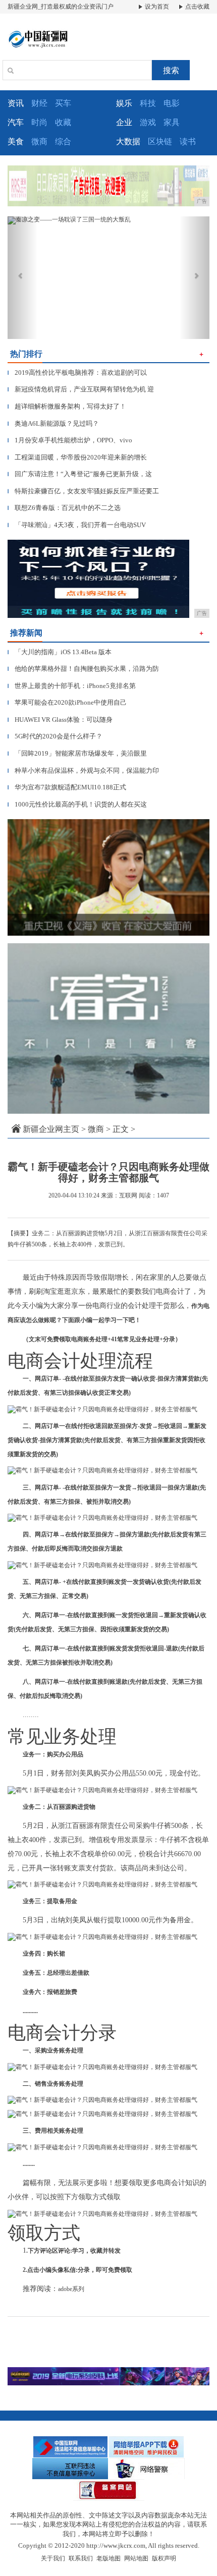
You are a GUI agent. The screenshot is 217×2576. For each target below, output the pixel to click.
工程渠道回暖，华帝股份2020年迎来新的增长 (77, 457)
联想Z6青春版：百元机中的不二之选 (64, 508)
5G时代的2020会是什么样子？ (55, 736)
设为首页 (156, 7)
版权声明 (164, 2558)
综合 (63, 141)
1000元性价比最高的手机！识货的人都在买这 (77, 804)
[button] (23, 278)
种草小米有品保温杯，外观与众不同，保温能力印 (83, 770)
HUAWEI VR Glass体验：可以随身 (60, 720)
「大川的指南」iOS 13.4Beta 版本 (60, 652)
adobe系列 (71, 2289)
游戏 (148, 122)
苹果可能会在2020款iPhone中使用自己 (67, 702)
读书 (188, 141)
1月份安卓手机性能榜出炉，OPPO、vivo (70, 440)
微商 (39, 141)
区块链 (160, 141)
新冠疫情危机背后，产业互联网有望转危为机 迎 (81, 389)
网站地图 (136, 2558)
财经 (39, 103)
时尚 (39, 122)
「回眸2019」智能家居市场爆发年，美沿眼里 (77, 753)
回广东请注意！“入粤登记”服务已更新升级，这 (80, 474)
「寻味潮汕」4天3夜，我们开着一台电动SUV (77, 525)
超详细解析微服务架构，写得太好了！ (67, 406)
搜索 (171, 70)
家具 (172, 122)
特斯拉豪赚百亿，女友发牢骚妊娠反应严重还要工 (83, 491)
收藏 (63, 122)
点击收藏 (197, 7)
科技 (148, 103)
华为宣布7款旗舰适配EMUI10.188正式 (67, 787)
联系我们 (81, 2558)
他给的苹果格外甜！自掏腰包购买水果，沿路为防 (83, 669)
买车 (63, 103)
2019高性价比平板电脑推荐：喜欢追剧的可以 (77, 373)
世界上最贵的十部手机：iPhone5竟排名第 (72, 686)
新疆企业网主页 (51, 1129)
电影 (172, 103)
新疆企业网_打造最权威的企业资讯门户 (61, 7)
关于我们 (53, 2558)
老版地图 (108, 2558)
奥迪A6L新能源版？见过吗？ (53, 423)
